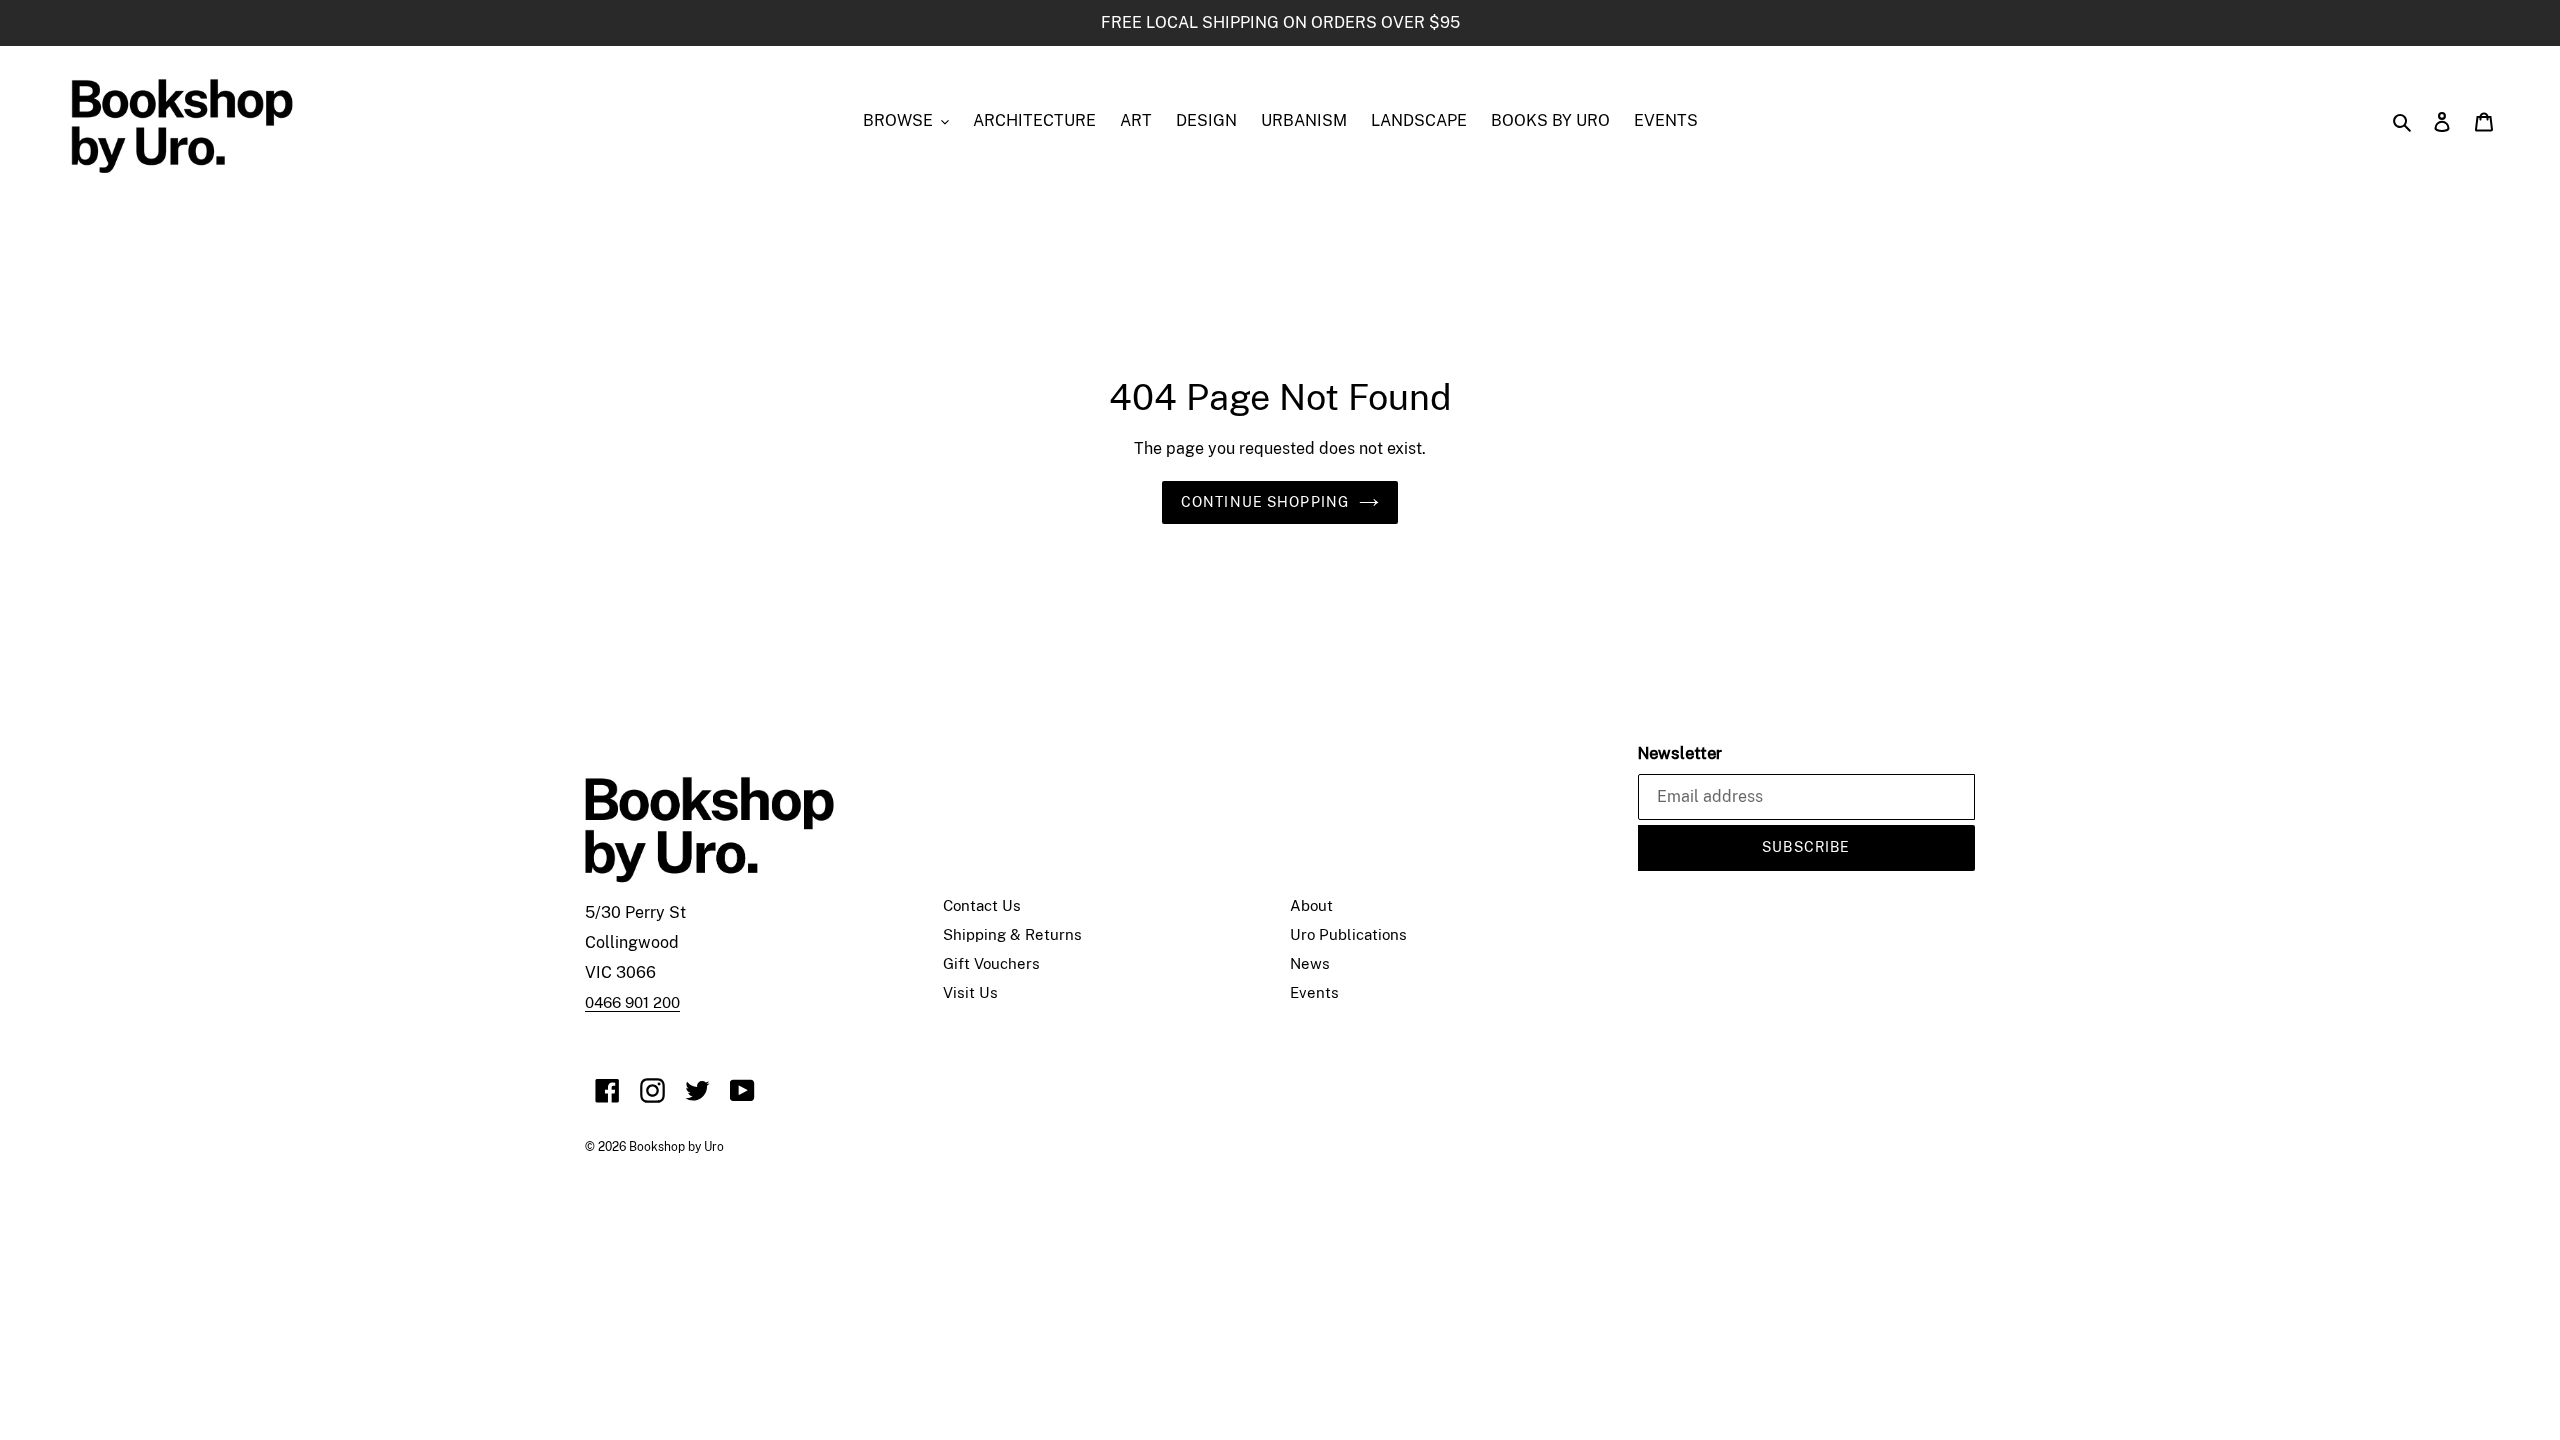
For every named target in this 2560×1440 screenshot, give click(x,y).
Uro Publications (1348, 934)
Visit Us (970, 992)
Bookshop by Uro (676, 1147)
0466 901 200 (632, 1002)
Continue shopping (1265, 502)
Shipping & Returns (1012, 934)
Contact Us (982, 905)
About (1311, 905)
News (1310, 963)
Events (1314, 992)
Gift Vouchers (991, 963)
